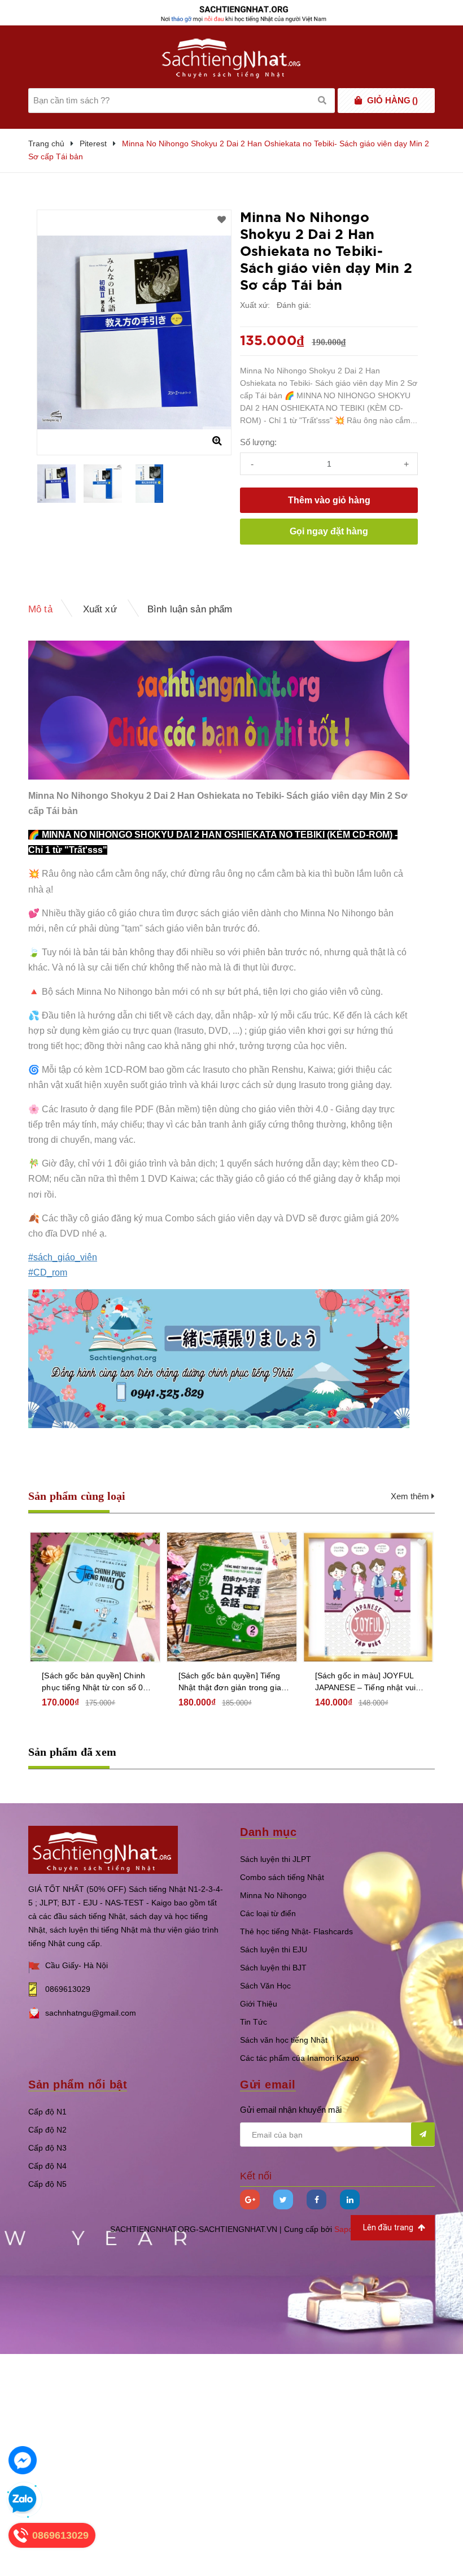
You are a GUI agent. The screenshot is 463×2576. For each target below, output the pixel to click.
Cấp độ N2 (47, 2130)
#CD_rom (48, 1272)
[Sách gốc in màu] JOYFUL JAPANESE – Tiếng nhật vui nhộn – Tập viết (366, 1682)
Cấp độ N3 (47, 2148)
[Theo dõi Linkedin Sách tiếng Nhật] (350, 2199)
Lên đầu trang (389, 2227)
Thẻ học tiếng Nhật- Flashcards (296, 1931)
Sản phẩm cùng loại (77, 1496)
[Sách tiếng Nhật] (103, 1849)
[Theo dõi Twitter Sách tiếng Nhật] (283, 2199)
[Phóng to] (217, 441)
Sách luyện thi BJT (273, 1968)
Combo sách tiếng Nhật (282, 1877)
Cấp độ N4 (47, 2166)
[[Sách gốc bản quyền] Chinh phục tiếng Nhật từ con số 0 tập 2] (95, 1597)
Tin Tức (254, 2022)
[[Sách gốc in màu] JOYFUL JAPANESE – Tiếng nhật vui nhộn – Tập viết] (368, 1597)
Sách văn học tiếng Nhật (284, 2040)
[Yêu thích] (222, 220)
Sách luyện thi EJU (274, 1950)
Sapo (344, 2229)
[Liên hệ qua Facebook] (23, 2460)
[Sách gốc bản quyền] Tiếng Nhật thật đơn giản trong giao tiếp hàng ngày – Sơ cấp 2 (232, 1682)
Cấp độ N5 (47, 2184)
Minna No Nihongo (273, 1895)
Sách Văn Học (265, 1986)
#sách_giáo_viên (63, 1257)
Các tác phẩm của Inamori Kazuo (300, 2058)
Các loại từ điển (268, 1913)
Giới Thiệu (259, 2004)
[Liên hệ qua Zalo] (23, 2500)
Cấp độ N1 (47, 2112)
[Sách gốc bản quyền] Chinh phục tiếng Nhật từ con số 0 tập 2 (93, 1682)
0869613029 (68, 1989)
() (392, 100)
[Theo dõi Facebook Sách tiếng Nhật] (316, 2199)
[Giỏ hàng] (358, 101)
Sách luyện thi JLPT (276, 1859)
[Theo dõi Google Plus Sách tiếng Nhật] (250, 2199)
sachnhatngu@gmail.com (91, 2013)
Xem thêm (411, 1496)
